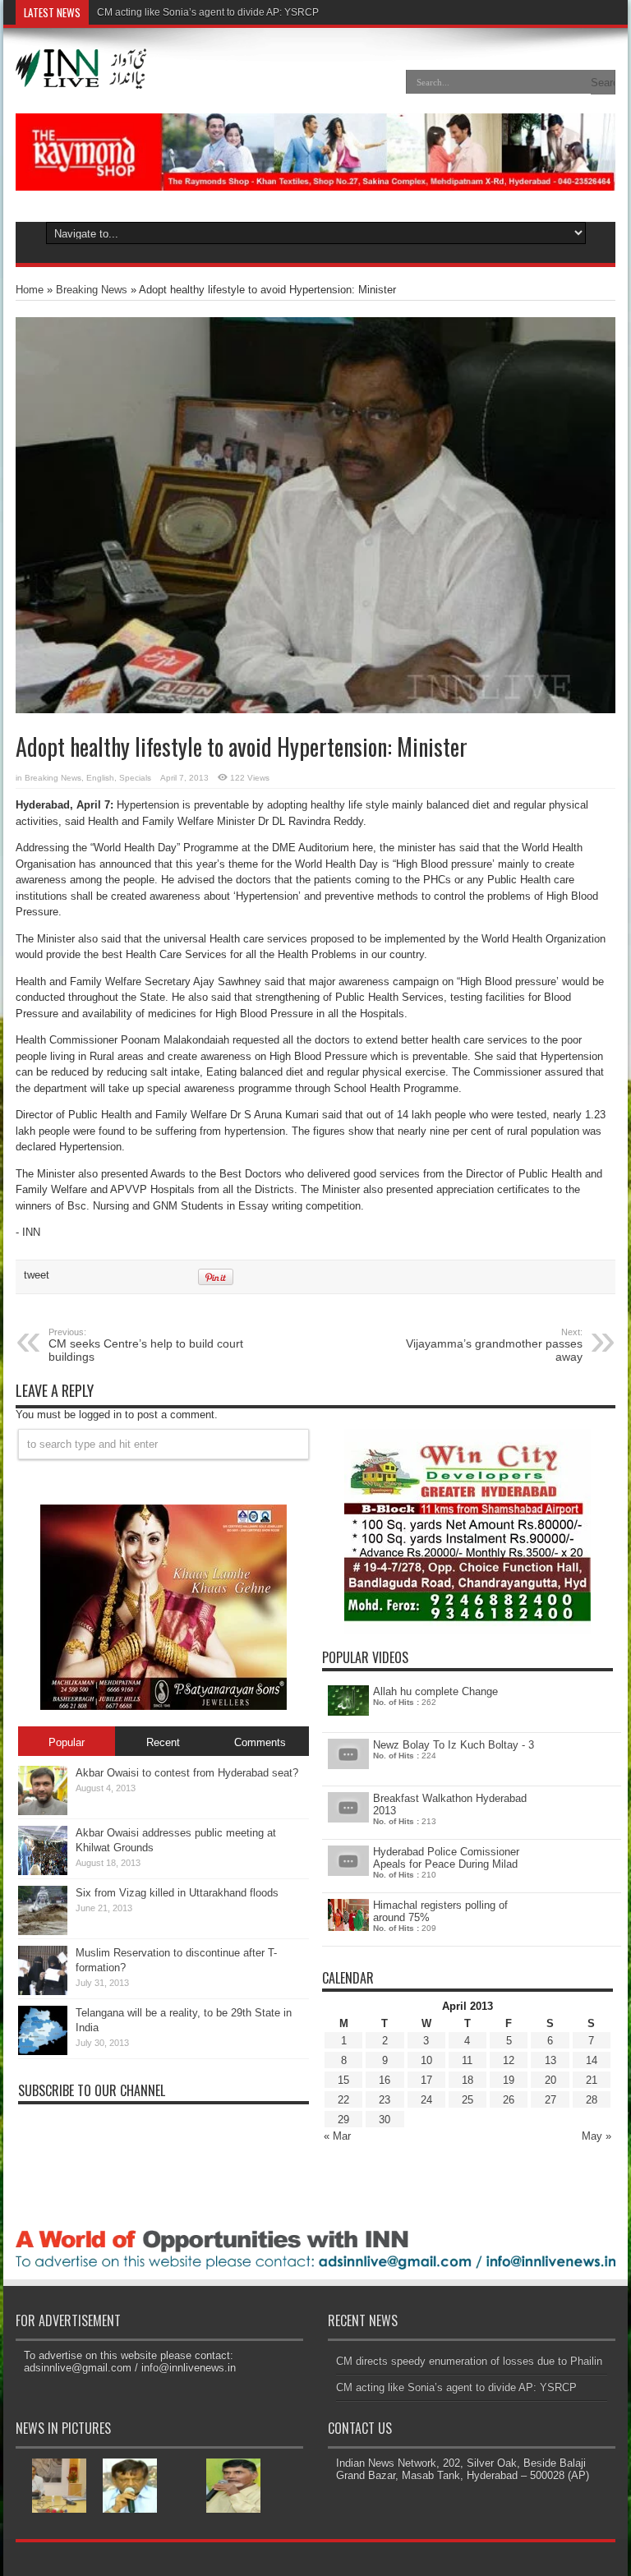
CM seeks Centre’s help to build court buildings (146, 1345)
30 (385, 2120)
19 (509, 2080)
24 (426, 2100)
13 (550, 2060)
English (100, 778)
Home (30, 290)
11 (467, 2060)
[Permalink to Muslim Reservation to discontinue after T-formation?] (43, 1991)
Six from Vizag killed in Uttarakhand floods (177, 1893)
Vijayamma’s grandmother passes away (494, 1345)
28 (592, 2100)
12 (509, 2060)
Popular (67, 1742)
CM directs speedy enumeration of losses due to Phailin (469, 2361)
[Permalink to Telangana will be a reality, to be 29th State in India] (43, 2051)
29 (343, 2120)
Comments (260, 1742)
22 (343, 2100)
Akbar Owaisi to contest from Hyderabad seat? (187, 1773)
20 (550, 2080)
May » (596, 2136)
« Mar (337, 2136)
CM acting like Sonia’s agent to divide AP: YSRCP (208, 12)
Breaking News (92, 290)
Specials (135, 778)
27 (550, 2100)
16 (385, 2080)
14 (592, 2060)
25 (467, 2100)
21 (592, 2080)
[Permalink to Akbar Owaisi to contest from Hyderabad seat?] (43, 1811)
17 (426, 2080)
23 (385, 2100)
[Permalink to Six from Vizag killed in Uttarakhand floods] (43, 1931)
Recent (163, 1742)
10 (426, 2060)
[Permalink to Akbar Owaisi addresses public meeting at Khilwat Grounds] (43, 1871)
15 (343, 2080)
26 (509, 2100)
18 (467, 2080)
